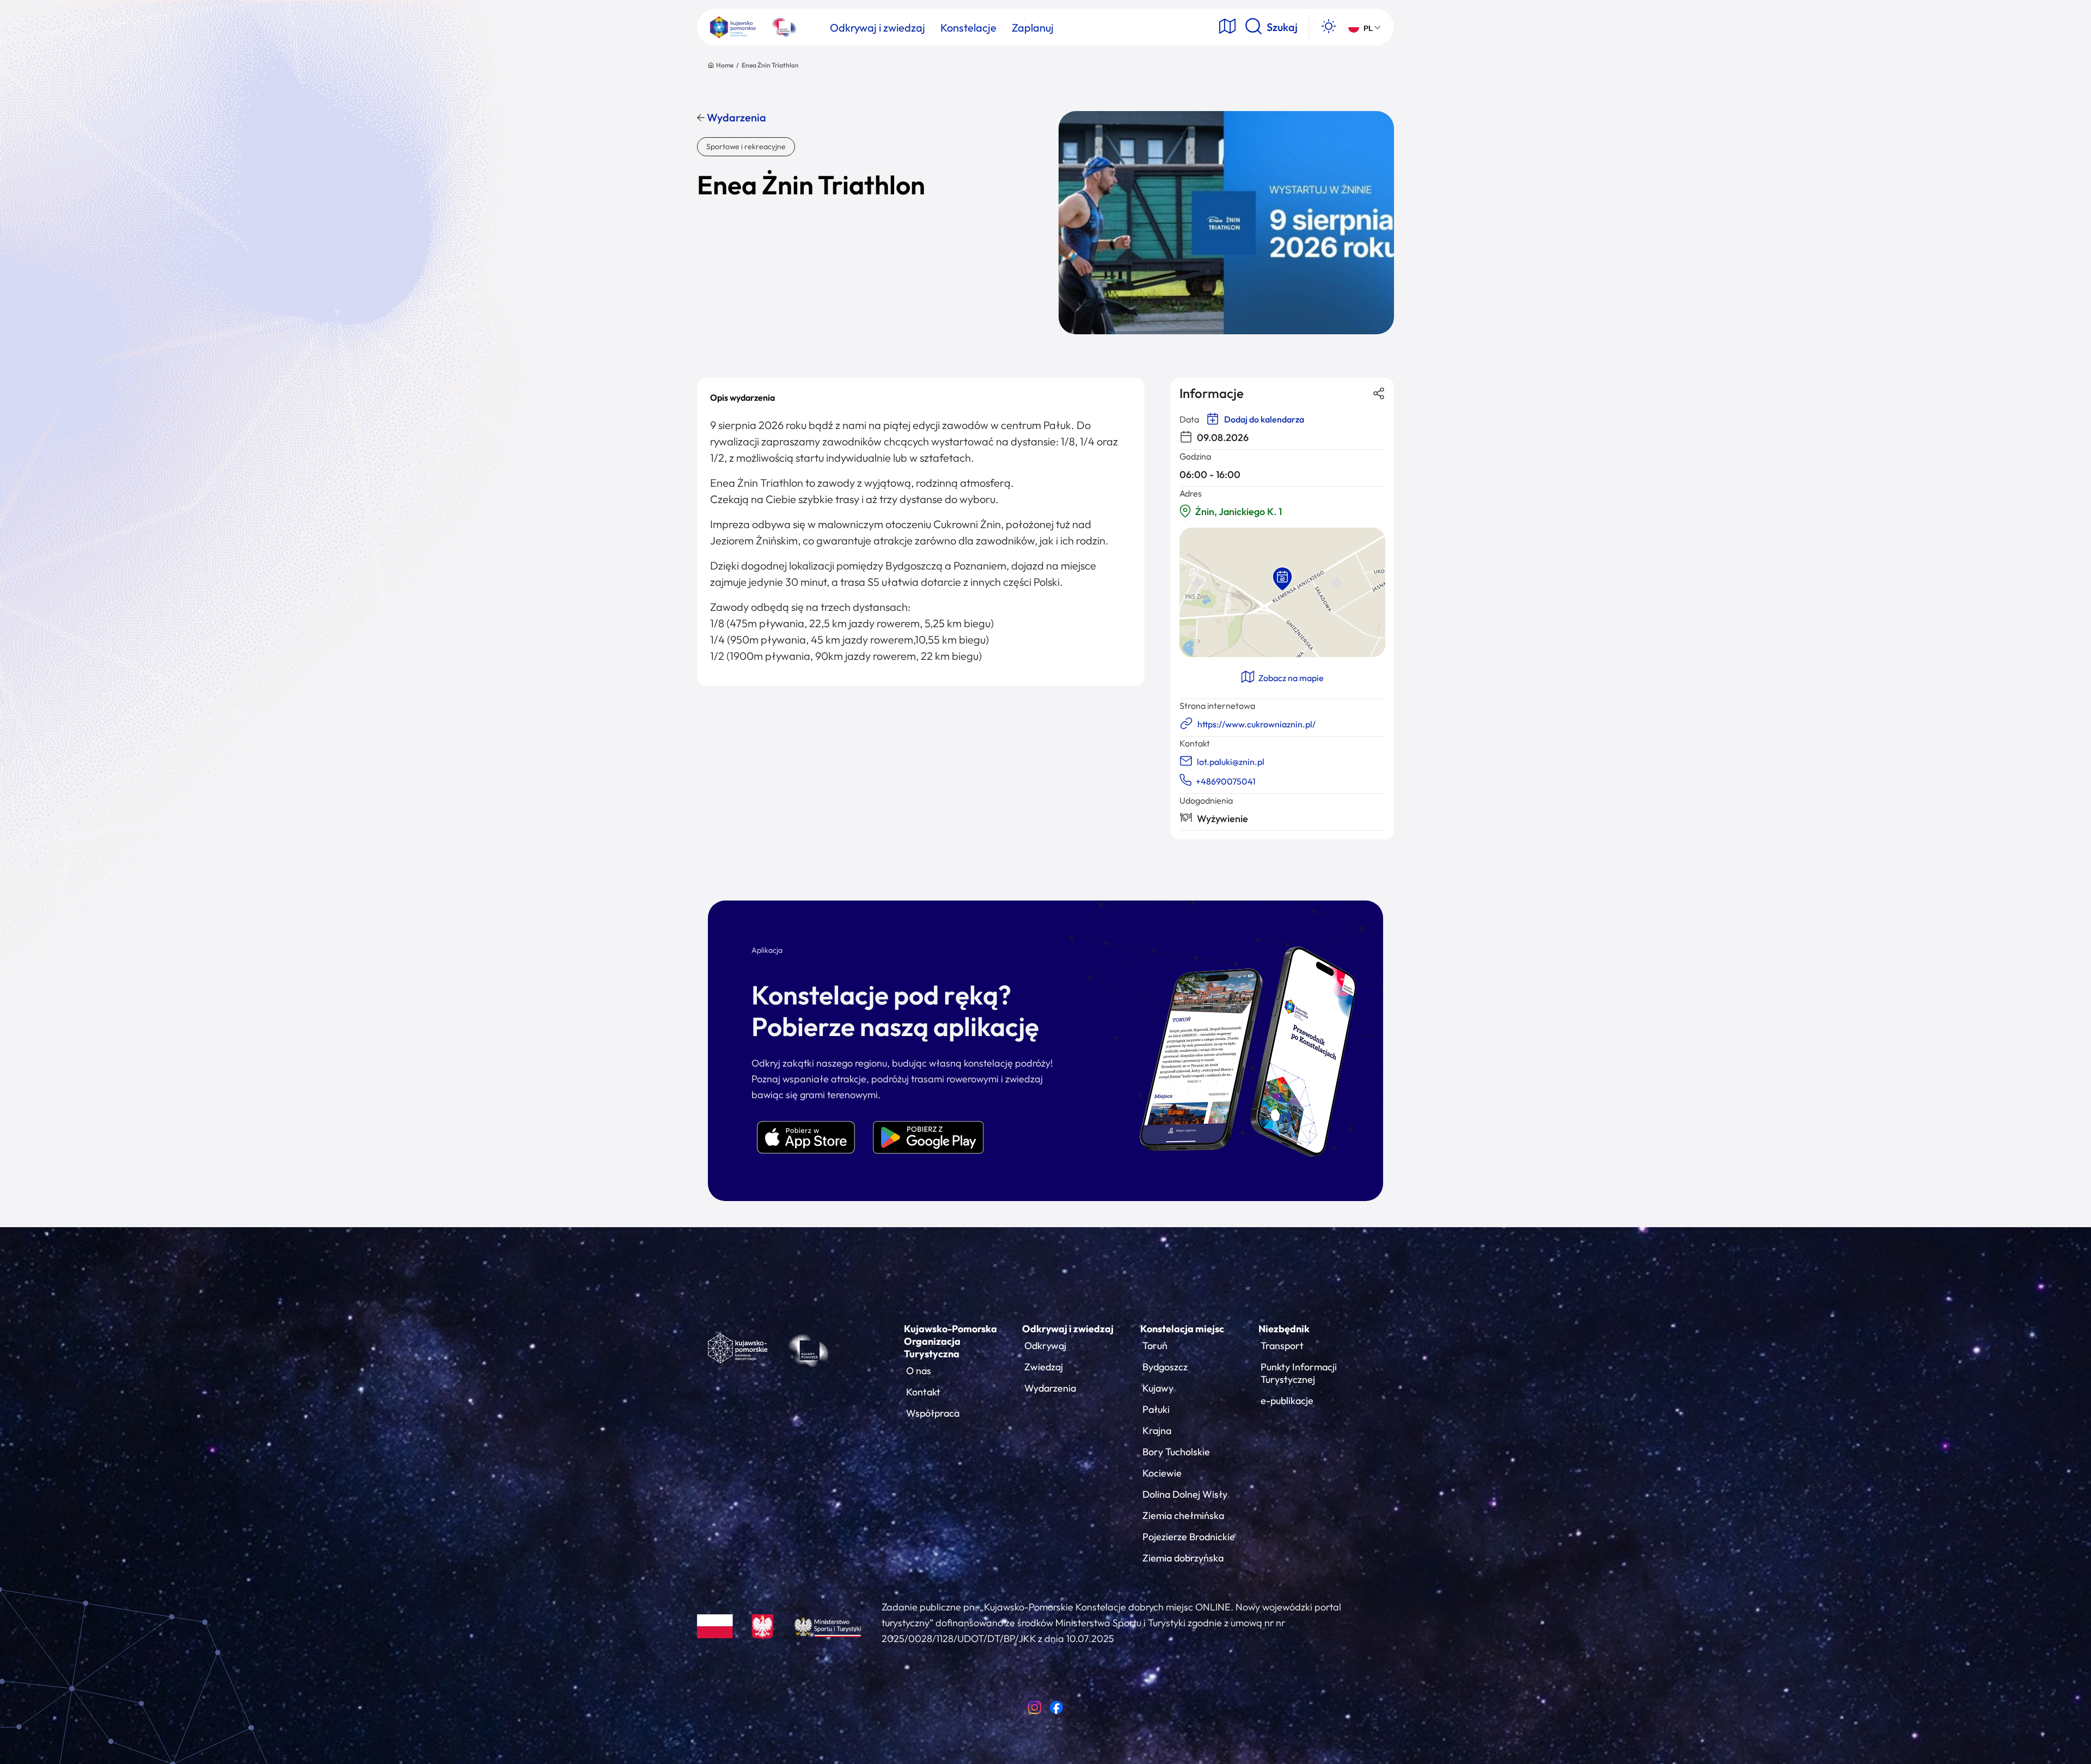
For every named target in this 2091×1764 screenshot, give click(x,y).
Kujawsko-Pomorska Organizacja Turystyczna (950, 1341)
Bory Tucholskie (1176, 1452)
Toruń (1155, 1346)
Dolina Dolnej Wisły (1185, 1494)
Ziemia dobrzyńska (1183, 1558)
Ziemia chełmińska (1183, 1515)
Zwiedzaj (1044, 1367)
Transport (1282, 1346)
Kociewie (1162, 1473)
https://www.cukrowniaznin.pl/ (1257, 724)
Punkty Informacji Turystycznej (1299, 1373)
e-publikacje (1287, 1401)
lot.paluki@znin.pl (1231, 762)
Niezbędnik (1284, 1329)
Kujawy (1158, 1388)
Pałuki (1156, 1409)
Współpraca (933, 1413)
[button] (1282, 579)
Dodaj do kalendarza (1263, 419)
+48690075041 (1226, 781)
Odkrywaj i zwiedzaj (1068, 1329)
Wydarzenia (735, 118)
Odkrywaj (1045, 1346)
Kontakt (923, 1392)
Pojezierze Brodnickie (1189, 1537)
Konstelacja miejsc (1182, 1329)
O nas (919, 1371)
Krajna (1157, 1431)
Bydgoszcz (1165, 1367)
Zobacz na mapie (1290, 678)
